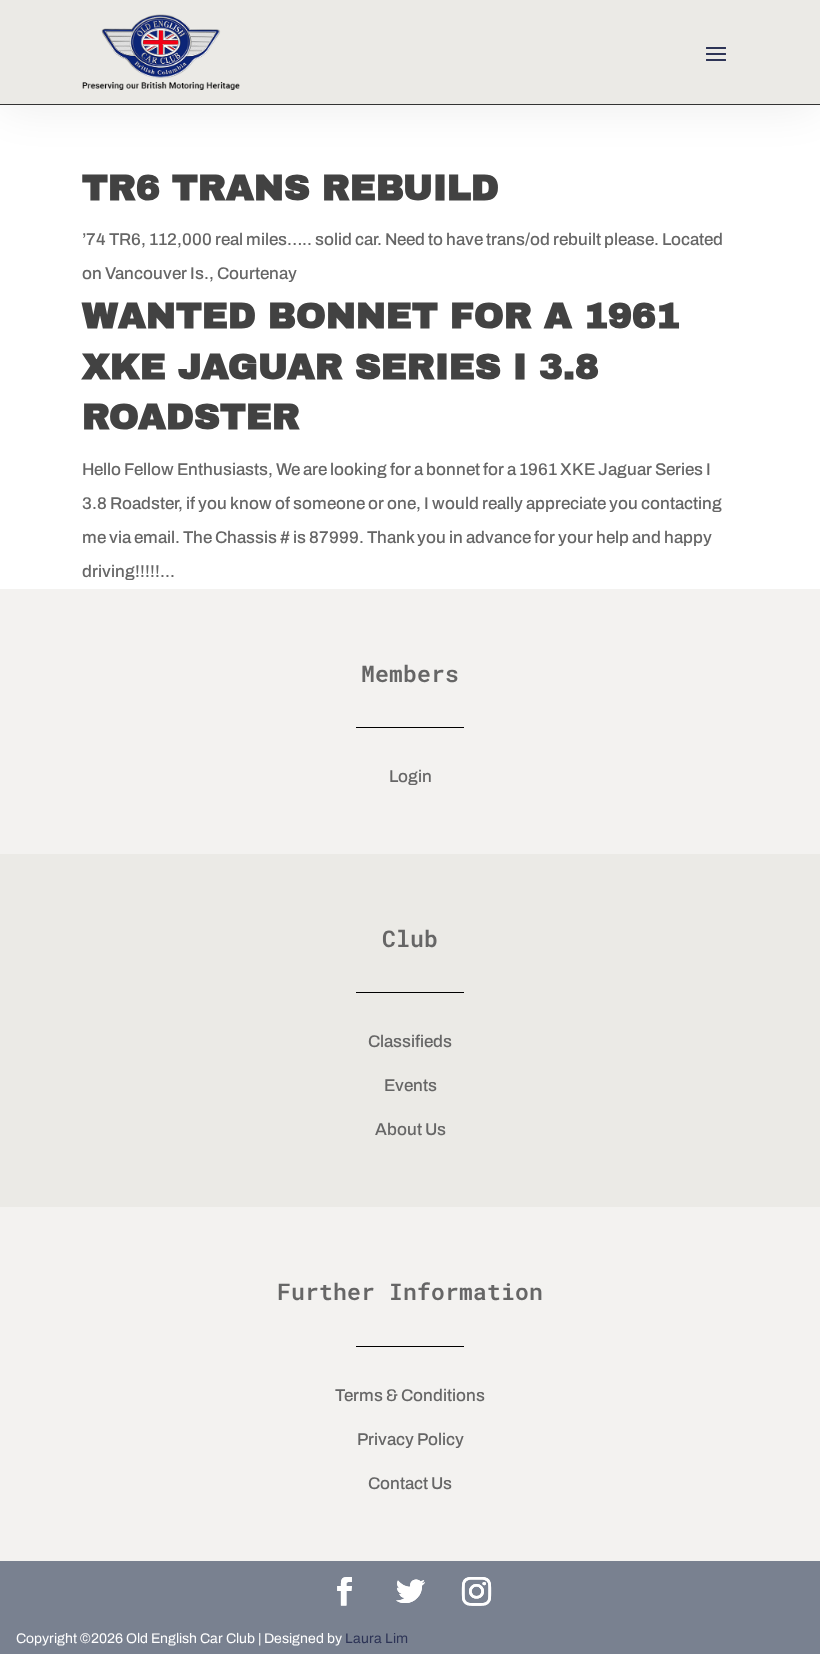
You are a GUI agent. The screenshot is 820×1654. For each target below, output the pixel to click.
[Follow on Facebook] (344, 1592)
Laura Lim (376, 1638)
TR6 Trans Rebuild (290, 188)
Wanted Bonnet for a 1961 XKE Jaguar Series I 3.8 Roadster (381, 366)
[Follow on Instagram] (476, 1592)
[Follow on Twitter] (410, 1592)
